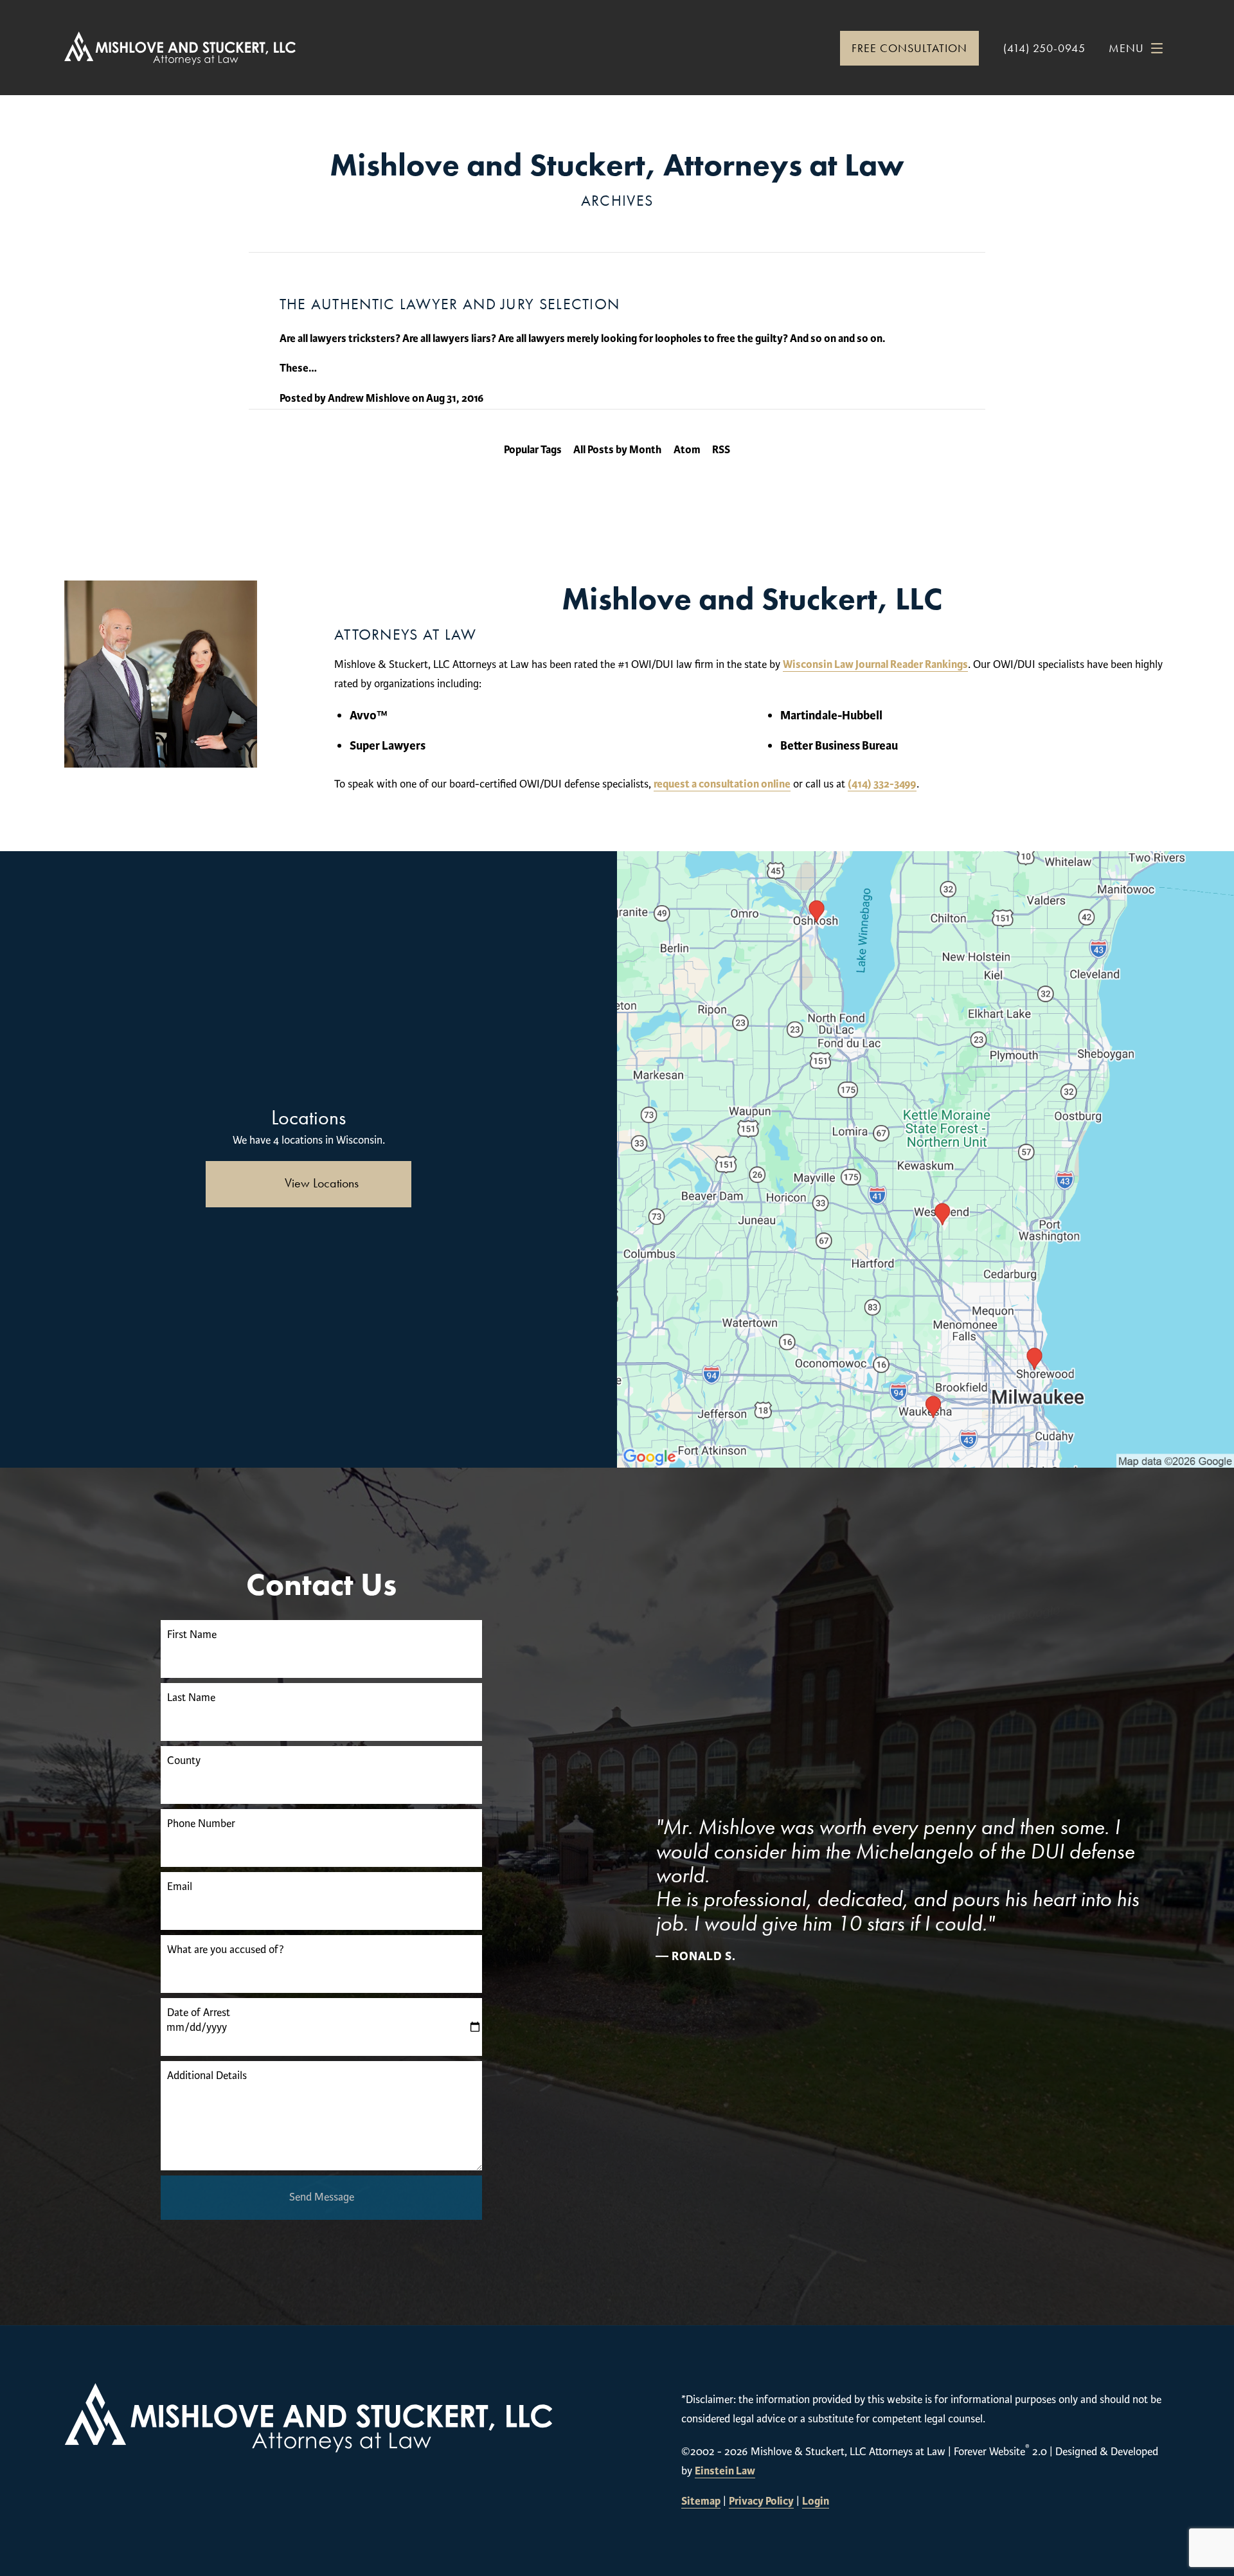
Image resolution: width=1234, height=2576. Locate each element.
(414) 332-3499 (882, 784)
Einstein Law (725, 2471)
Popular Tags (533, 450)
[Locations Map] (925, 1159)
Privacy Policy (761, 2501)
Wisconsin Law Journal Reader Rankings (875, 664)
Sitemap (701, 2501)
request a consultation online (722, 784)
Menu (1126, 48)
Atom (687, 450)
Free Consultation (909, 48)
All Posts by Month (617, 450)
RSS (721, 450)
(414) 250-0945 (1044, 48)
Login (816, 2501)
